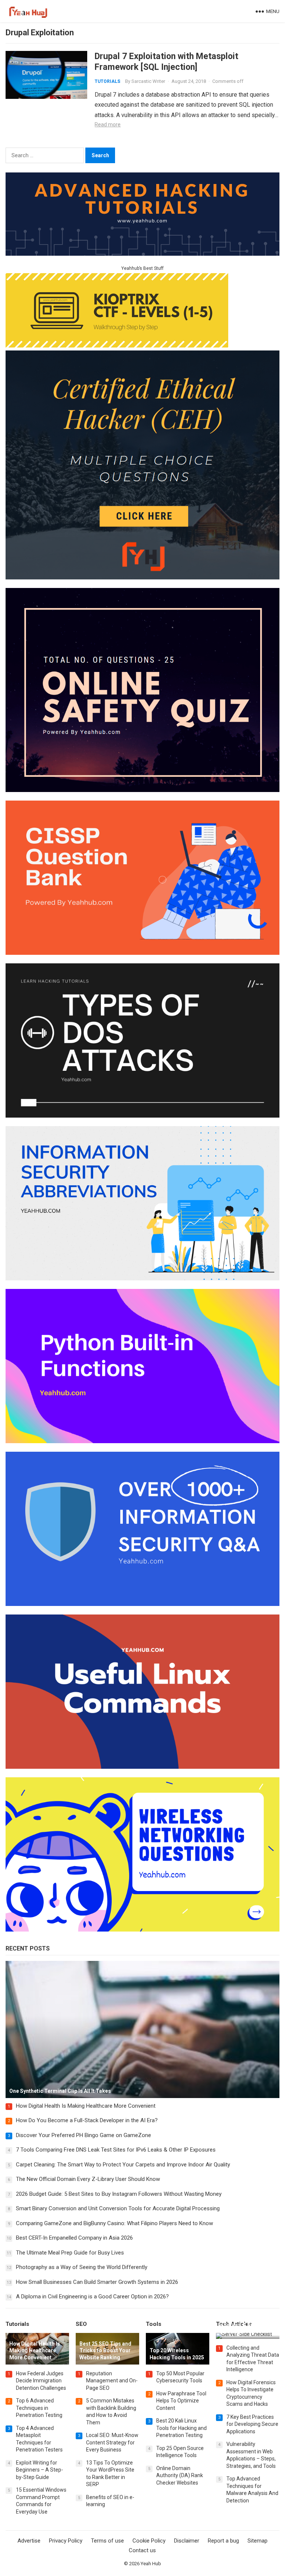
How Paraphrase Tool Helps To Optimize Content (181, 2401)
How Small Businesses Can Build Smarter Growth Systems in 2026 (97, 2282)
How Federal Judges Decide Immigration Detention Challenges (41, 2381)
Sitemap (258, 2541)
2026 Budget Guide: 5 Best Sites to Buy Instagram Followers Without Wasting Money (119, 2194)
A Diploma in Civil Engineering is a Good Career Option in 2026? (92, 2297)
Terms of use (107, 2541)
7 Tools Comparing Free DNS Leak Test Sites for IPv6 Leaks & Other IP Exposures (116, 2150)
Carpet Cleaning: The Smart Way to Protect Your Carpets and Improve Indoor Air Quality (123, 2165)
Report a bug (223, 2541)
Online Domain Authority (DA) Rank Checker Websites (180, 2475)
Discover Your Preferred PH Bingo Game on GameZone (83, 2135)
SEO (81, 2324)
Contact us (142, 2550)
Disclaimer (187, 2541)
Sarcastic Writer (148, 81)
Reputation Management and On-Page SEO (112, 2381)
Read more (108, 125)
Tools (154, 2324)
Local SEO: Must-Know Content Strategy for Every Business (112, 2442)
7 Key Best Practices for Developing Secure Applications (252, 2424)
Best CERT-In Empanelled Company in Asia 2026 (74, 2238)
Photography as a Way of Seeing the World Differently (82, 2267)
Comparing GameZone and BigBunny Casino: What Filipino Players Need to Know (114, 2223)
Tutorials (107, 81)
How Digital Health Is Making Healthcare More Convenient (86, 2106)
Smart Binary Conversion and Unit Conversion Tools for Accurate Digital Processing (118, 2208)
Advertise (29, 2541)
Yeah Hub (151, 2564)
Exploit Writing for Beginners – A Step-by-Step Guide (40, 2470)
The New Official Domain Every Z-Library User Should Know (88, 2179)
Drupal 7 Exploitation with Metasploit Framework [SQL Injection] (166, 62)
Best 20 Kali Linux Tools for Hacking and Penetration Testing (181, 2428)
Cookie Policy (149, 2541)
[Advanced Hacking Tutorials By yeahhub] (142, 254)
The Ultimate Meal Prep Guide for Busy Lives (70, 2253)
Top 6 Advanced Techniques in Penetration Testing (39, 2408)
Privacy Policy (66, 2541)
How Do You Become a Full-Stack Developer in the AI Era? (87, 2120)
